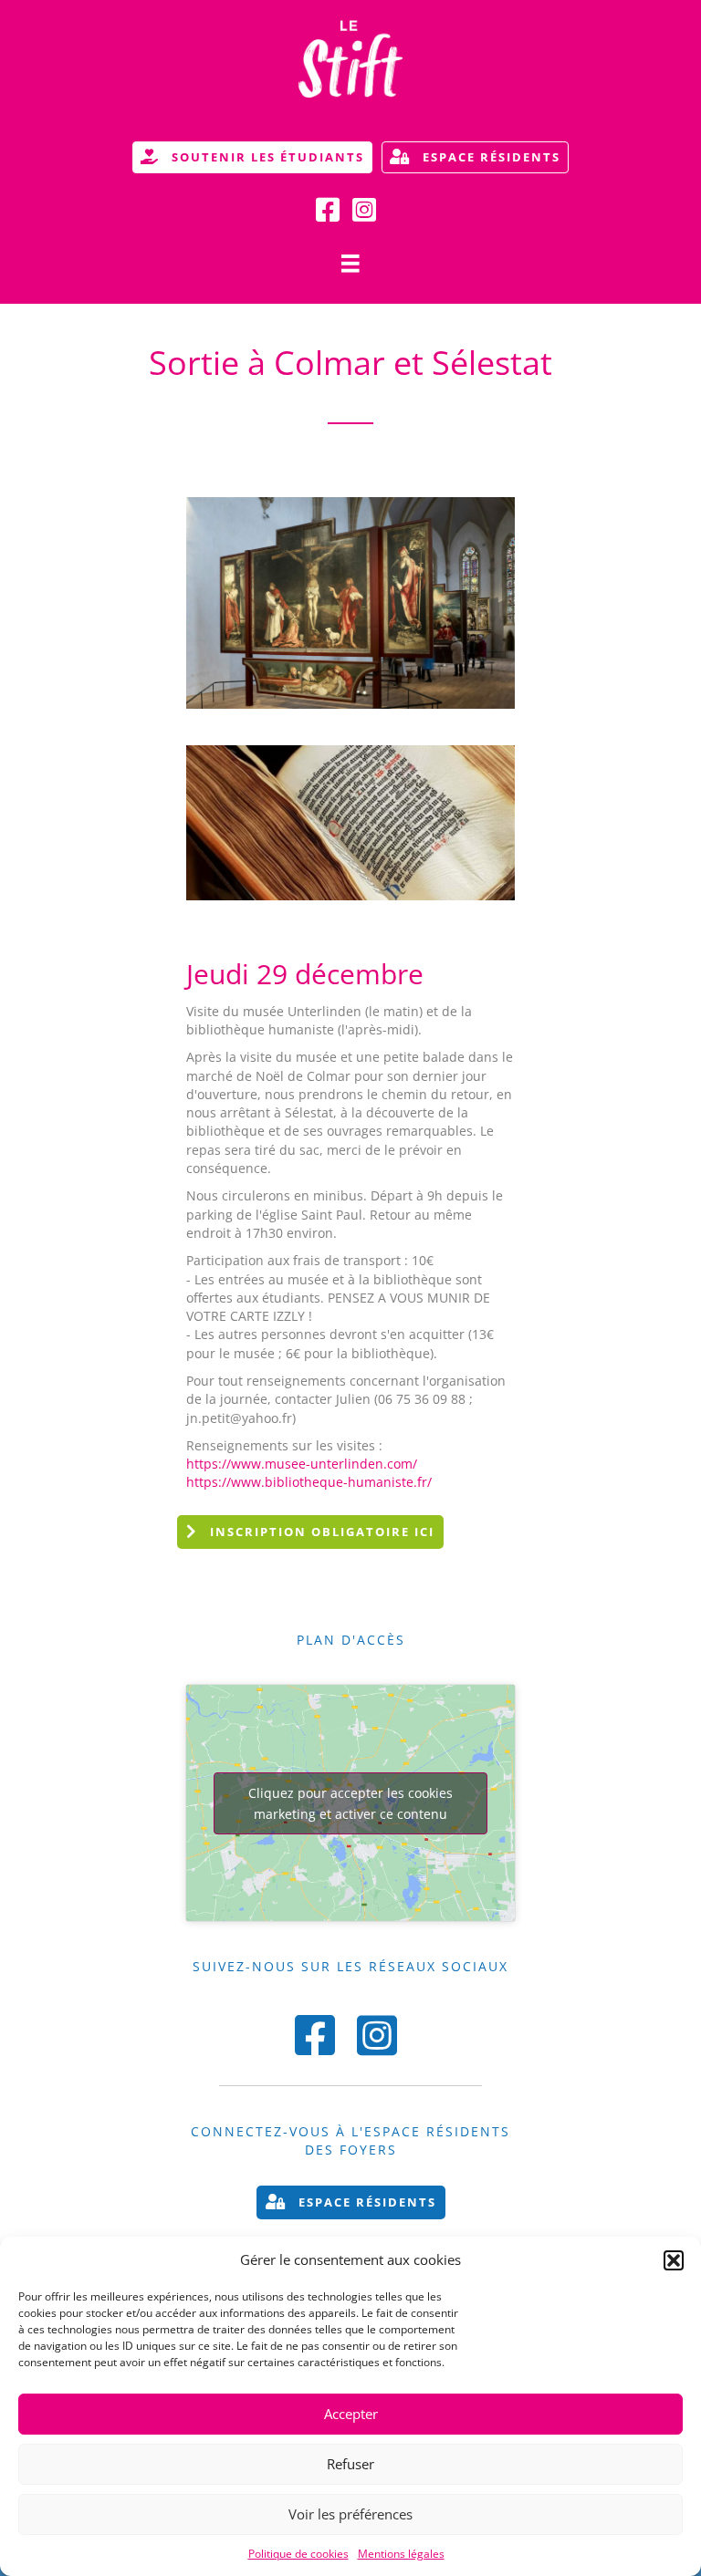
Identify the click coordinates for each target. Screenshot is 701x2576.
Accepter (351, 2414)
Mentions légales (401, 2554)
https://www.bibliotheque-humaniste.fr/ (309, 1482)
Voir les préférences (350, 2514)
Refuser (350, 2464)
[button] (674, 2260)
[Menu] (350, 264)
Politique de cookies (298, 2554)
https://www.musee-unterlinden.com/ (302, 1464)
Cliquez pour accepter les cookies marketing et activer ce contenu (350, 1803)
